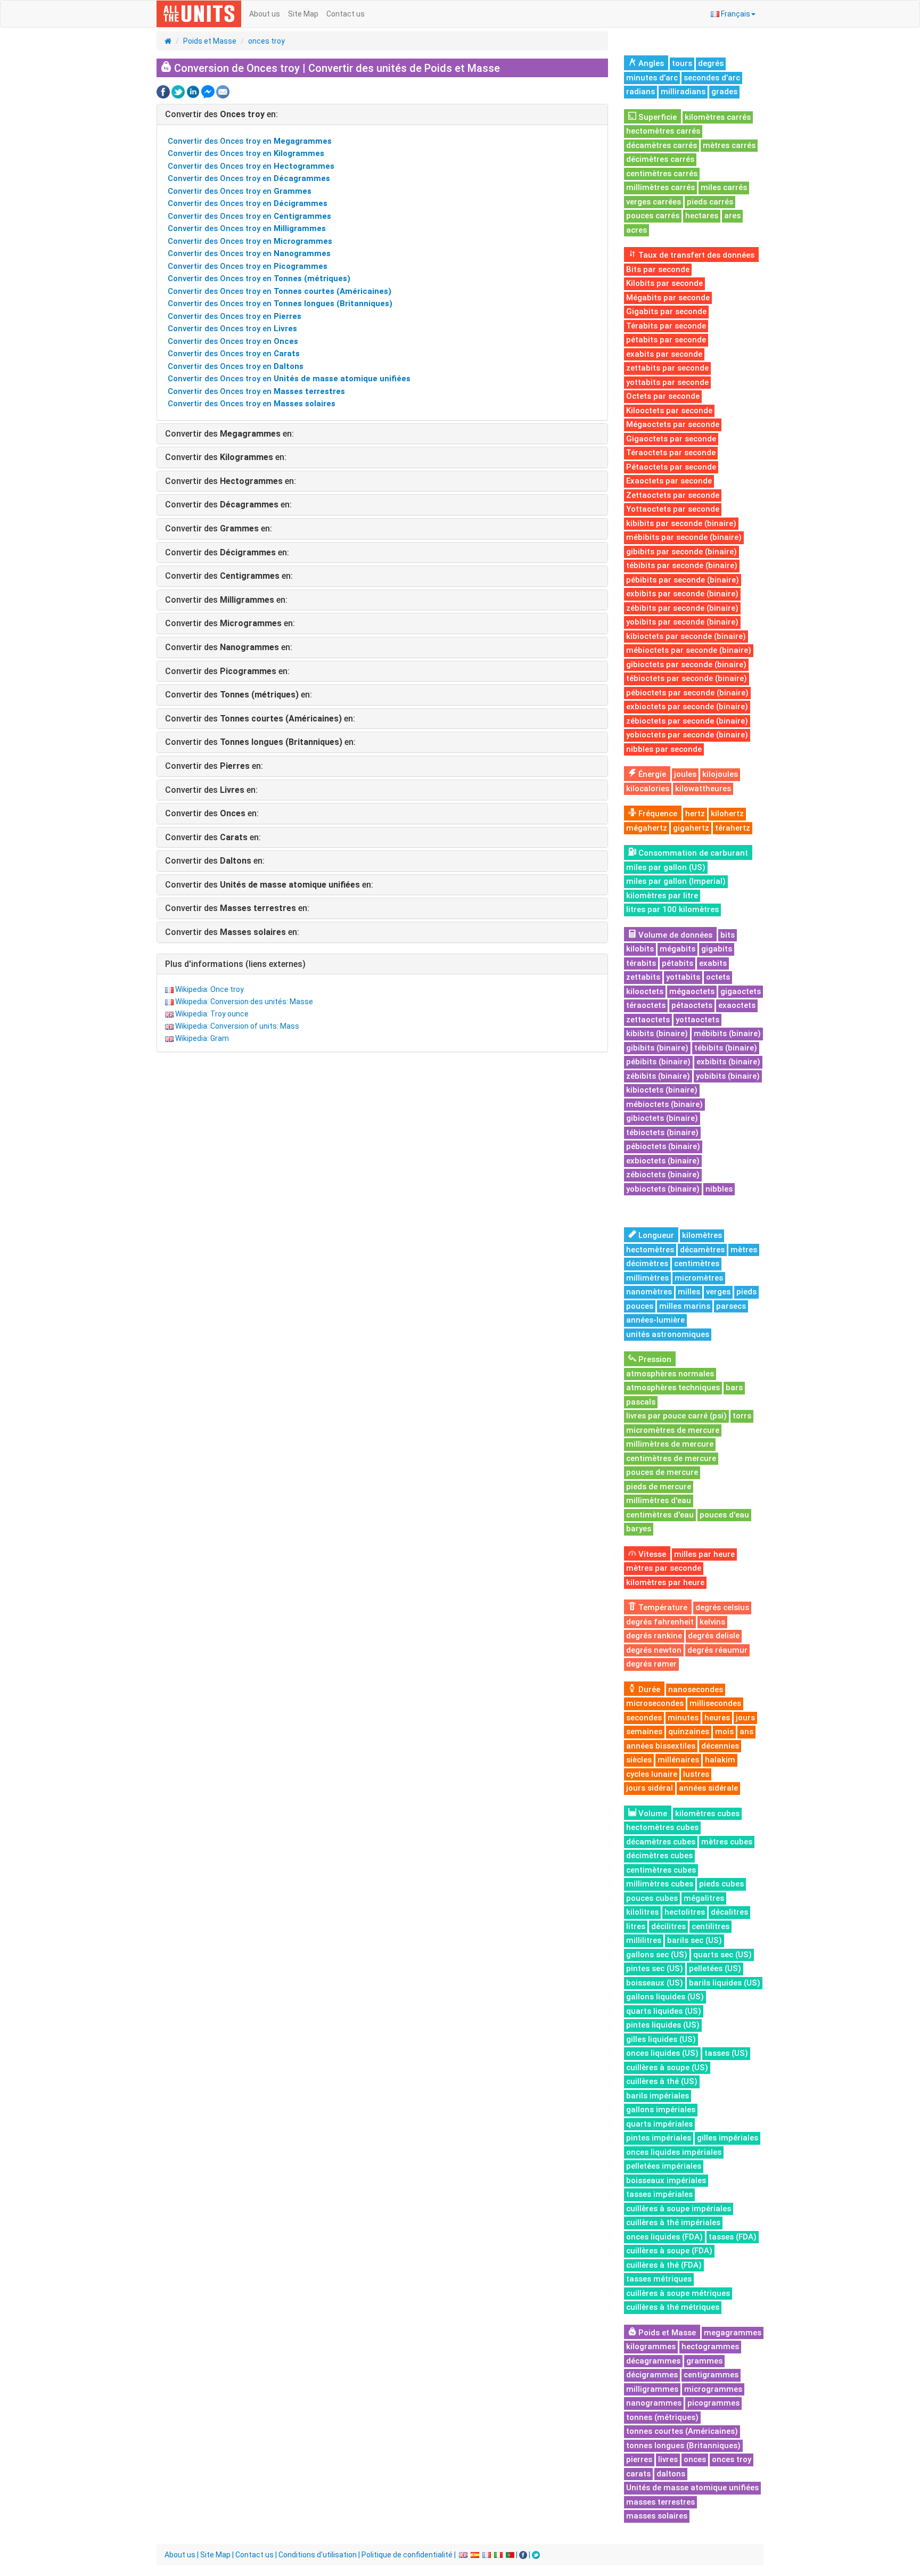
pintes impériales (659, 2138)
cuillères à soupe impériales (679, 2209)
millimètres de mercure (670, 1444)
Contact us (346, 14)
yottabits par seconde (667, 382)
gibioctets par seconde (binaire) (686, 664)
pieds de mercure (659, 1487)
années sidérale (708, 1788)
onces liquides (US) (662, 2053)
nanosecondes (696, 1689)
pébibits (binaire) (658, 1062)
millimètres (647, 1278)
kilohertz (727, 814)
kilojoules (720, 774)
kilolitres (642, 1912)
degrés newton (654, 1650)
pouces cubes (652, 1898)
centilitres (710, 1926)
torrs (742, 1416)
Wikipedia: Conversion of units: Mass (237, 1026)
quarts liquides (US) (664, 2011)
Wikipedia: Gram (202, 1038)
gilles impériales (728, 2138)
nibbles (719, 1189)
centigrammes (711, 2375)
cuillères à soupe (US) (667, 2068)
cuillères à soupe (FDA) (669, 2251)
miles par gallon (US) (666, 867)
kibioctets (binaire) (662, 1090)
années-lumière (655, 1320)
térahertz (733, 828)
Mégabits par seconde (668, 298)
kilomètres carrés (718, 117)
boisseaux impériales (666, 2180)
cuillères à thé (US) (662, 2081)
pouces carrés (653, 216)
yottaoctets (697, 1020)
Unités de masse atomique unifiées (692, 2488)
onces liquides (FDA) (664, 2237)
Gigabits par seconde (666, 311)
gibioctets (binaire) (662, 1118)
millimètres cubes (660, 1884)
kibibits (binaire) (657, 1033)
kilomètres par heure (665, 1582)
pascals (641, 1402)
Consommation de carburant (692, 853)
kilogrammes (651, 2347)
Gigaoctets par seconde (671, 439)
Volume (652, 1814)
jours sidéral (650, 1788)
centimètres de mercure (671, 1458)
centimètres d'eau (660, 1515)
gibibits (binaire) (657, 1048)
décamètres (702, 1250)
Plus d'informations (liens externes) (235, 964)
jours (745, 1718)
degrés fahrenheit (660, 1622)
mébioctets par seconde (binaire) (689, 650)
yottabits (683, 977)
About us (265, 14)
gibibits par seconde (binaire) (681, 552)
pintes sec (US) (655, 1968)
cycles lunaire (652, 1774)
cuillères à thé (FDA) (664, 2265)
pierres (639, 2459)
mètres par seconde (664, 1568)
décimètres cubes (659, 1856)
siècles (639, 1760)
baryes (639, 1529)
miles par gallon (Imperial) (676, 881)
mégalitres (704, 1898)
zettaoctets (648, 1020)
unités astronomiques (668, 1334)
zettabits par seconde (667, 368)
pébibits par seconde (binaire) (683, 580)
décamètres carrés (662, 145)
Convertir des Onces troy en (250, 141)
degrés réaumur (717, 1650)
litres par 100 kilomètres (672, 909)
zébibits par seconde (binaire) (682, 608)
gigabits (717, 949)
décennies (720, 1746)
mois (724, 1732)
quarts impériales (659, 2124)
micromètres (699, 1278)
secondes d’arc (712, 78)
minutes (683, 1718)
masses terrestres (660, 2502)
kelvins (712, 1622)
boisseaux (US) (655, 1983)
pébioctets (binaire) (663, 1146)
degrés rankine (654, 1636)
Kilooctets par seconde (669, 411)
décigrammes (652, 2375)
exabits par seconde (664, 354)
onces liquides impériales (674, 2152)
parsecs (731, 1306)
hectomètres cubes (662, 1827)
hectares (702, 216)
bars (734, 1388)
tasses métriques (659, 2279)
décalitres (729, 1912)
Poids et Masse (210, 41)
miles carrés (724, 187)
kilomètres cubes (707, 1814)
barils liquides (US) (725, 1983)
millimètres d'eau (659, 1500)
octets (718, 977)
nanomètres (649, 1292)
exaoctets (737, 1005)
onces (695, 2459)
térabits (641, 963)
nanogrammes (654, 2403)
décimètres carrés (660, 159)
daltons (671, 2474)
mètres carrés (729, 145)
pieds (746, 1292)
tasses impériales (659, 2194)
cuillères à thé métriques (673, 2307)
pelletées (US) (715, 1968)
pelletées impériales (664, 2166)
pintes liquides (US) (663, 2025)
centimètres (697, 1264)
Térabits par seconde (666, 326)
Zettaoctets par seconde (673, 495)
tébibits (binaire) (726, 1048)
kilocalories (648, 789)
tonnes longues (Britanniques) (683, 2446)
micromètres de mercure (673, 1430)
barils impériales (658, 2096)
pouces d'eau (724, 1515)
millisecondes (715, 1703)
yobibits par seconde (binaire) (682, 622)
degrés (711, 63)
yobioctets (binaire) (663, 1189)
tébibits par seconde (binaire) (682, 565)
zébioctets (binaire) (663, 1175)
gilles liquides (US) (661, 2039)
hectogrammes (710, 2347)
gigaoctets (741, 991)
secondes (644, 1718)
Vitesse (651, 1554)
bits (728, 935)
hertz (695, 814)
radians (640, 92)
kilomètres (702, 1235)
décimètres (647, 1264)
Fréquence (657, 814)
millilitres (644, 1940)
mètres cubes (727, 1842)
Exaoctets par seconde (669, 481)
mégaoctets (692, 991)
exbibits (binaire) (728, 1062)
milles (689, 1292)
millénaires (678, 1760)
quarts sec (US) (722, 1955)
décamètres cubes (661, 1842)
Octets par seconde (663, 396)
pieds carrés (710, 202)
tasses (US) (726, 2053)
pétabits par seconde (666, 340)
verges (718, 1292)
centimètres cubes (661, 1870)
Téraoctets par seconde (671, 453)
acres (636, 230)
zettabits (643, 977)
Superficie (656, 117)
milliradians (683, 92)
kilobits (640, 949)
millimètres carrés (660, 187)
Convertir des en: (221, 114)
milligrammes (652, 2389)
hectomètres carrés (663, 131)
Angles (650, 63)
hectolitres (685, 1912)
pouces (640, 1306)
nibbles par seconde (664, 749)
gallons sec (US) (657, 1955)
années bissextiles (661, 1746)
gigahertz (691, 828)
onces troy (266, 41)
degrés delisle (714, 1636)
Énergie (651, 774)
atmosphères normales (670, 1374)
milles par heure (704, 1554)
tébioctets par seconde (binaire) (687, 678)
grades (724, 92)
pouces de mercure (662, 1472)
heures (717, 1718)
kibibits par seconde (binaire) (681, 523)
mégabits (677, 949)
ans (746, 1732)
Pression (654, 1359)
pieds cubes (721, 1884)
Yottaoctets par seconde (673, 509)
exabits (713, 963)
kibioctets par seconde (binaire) (686, 636)
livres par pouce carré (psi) (676, 1416)
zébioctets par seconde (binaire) (687, 721)
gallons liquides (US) (665, 1997)
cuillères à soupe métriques (678, 2293)
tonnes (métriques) (662, 2417)
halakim (720, 1760)
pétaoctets (692, 1005)
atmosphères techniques (673, 1388)
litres (636, 1926)
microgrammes (713, 2389)
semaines (644, 1732)
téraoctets (646, 1005)
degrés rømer (651, 1664)
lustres (696, 1774)
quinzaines (689, 1732)
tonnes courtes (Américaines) (682, 2431)
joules (685, 774)
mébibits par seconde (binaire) (684, 537)
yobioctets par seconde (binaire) (687, 735)
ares (732, 216)
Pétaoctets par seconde (671, 467)
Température (662, 1607)
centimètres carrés (662, 174)
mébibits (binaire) (727, 1033)
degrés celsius (722, 1607)
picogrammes (713, 2403)
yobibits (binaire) (728, 1076)
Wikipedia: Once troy (210, 989)
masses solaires (657, 2516)
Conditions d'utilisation (318, 2555)
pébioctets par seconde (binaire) (687, 693)
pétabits (677, 963)
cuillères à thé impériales (673, 2222)
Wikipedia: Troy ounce (212, 1014)
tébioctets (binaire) (662, 1133)
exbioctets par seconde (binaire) (687, 707)
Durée (648, 1689)
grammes (704, 2361)
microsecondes (655, 1703)
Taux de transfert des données (695, 255)
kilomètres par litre (662, 896)
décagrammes (653, 2361)
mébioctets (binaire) (664, 1104)
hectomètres (650, 1250)
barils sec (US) (695, 1940)
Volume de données (674, 935)
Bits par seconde (658, 269)
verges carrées (654, 202)
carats (638, 2474)
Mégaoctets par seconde (673, 424)
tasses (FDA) (733, 2237)
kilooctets (645, 991)
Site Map (303, 14)
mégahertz (647, 828)
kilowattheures (703, 789)
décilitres (668, 1926)
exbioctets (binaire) (663, 1161)
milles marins (685, 1306)
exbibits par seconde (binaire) (682, 594)
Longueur (655, 1235)
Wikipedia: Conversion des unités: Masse (244, 1002)
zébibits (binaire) (658, 1076)
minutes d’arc (652, 78)
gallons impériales (661, 2110)
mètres (744, 1250)
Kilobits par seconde (664, 283)
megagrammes (733, 2333)
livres (668, 2459)
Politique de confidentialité (407, 2555)
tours (682, 63)
